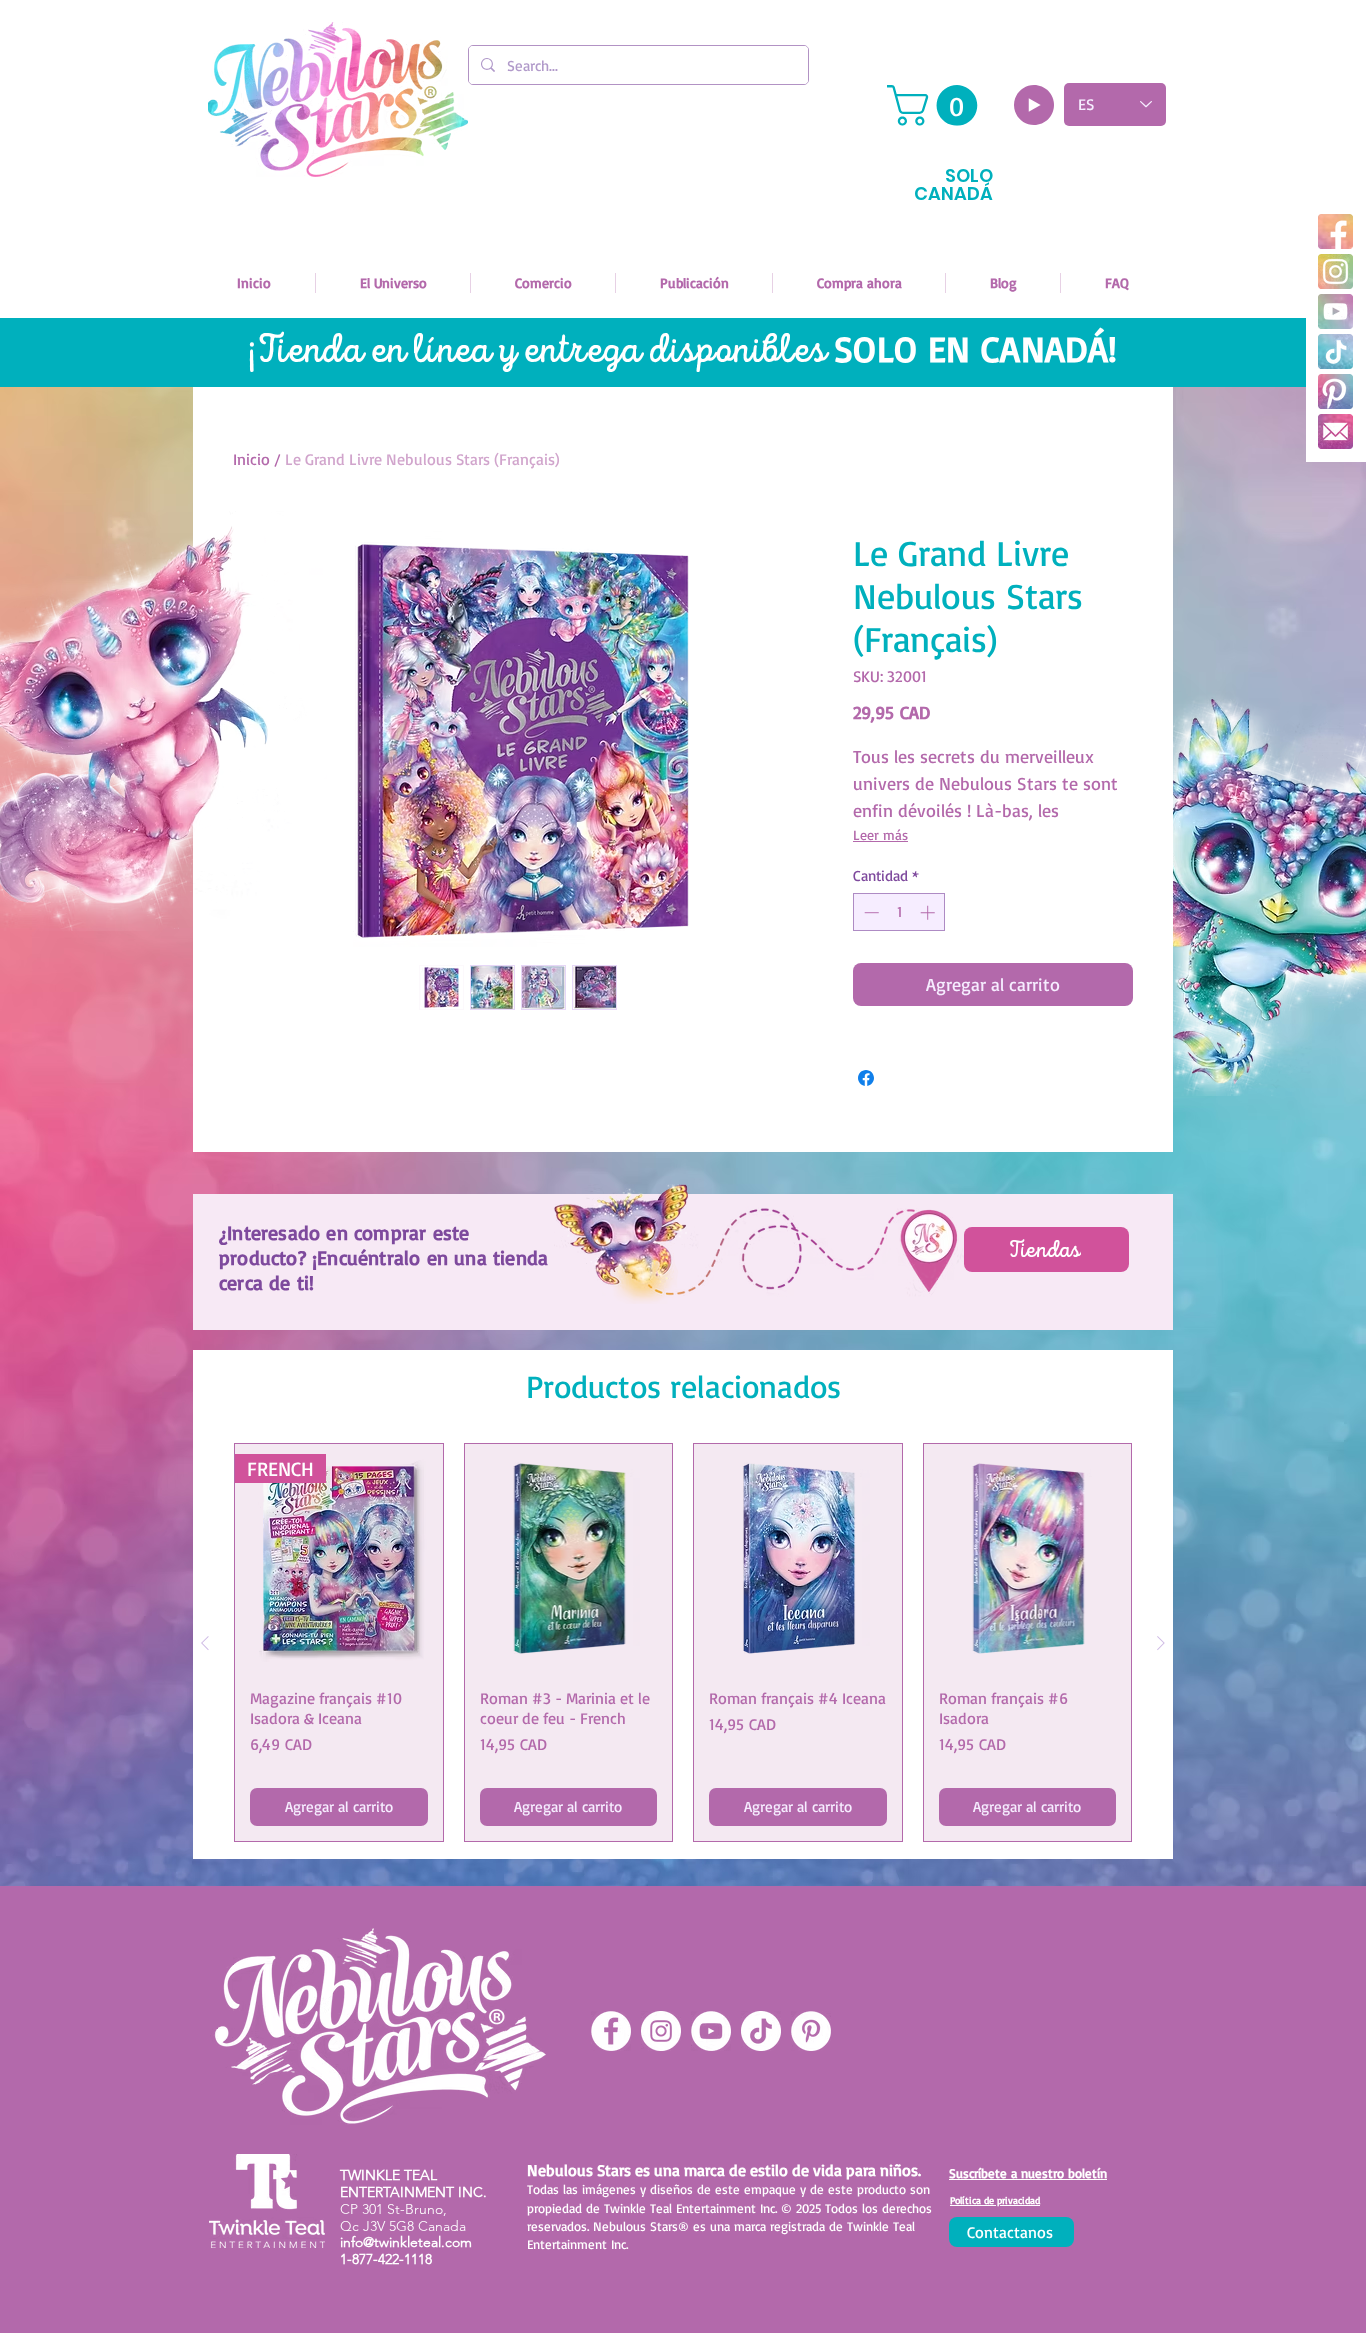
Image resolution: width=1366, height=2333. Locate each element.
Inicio (251, 459)
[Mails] (1335, 431)
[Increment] (929, 912)
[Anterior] (205, 1643)
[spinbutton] (899, 912)
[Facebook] (1335, 231)
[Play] (1034, 105)
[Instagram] (1335, 271)
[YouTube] (1335, 311)
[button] (937, 105)
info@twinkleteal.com (406, 2242)
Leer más (880, 834)
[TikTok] (1335, 351)
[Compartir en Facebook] (866, 1078)
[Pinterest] (1335, 391)
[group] (683, 1642)
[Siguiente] (1161, 1643)
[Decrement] (869, 912)
